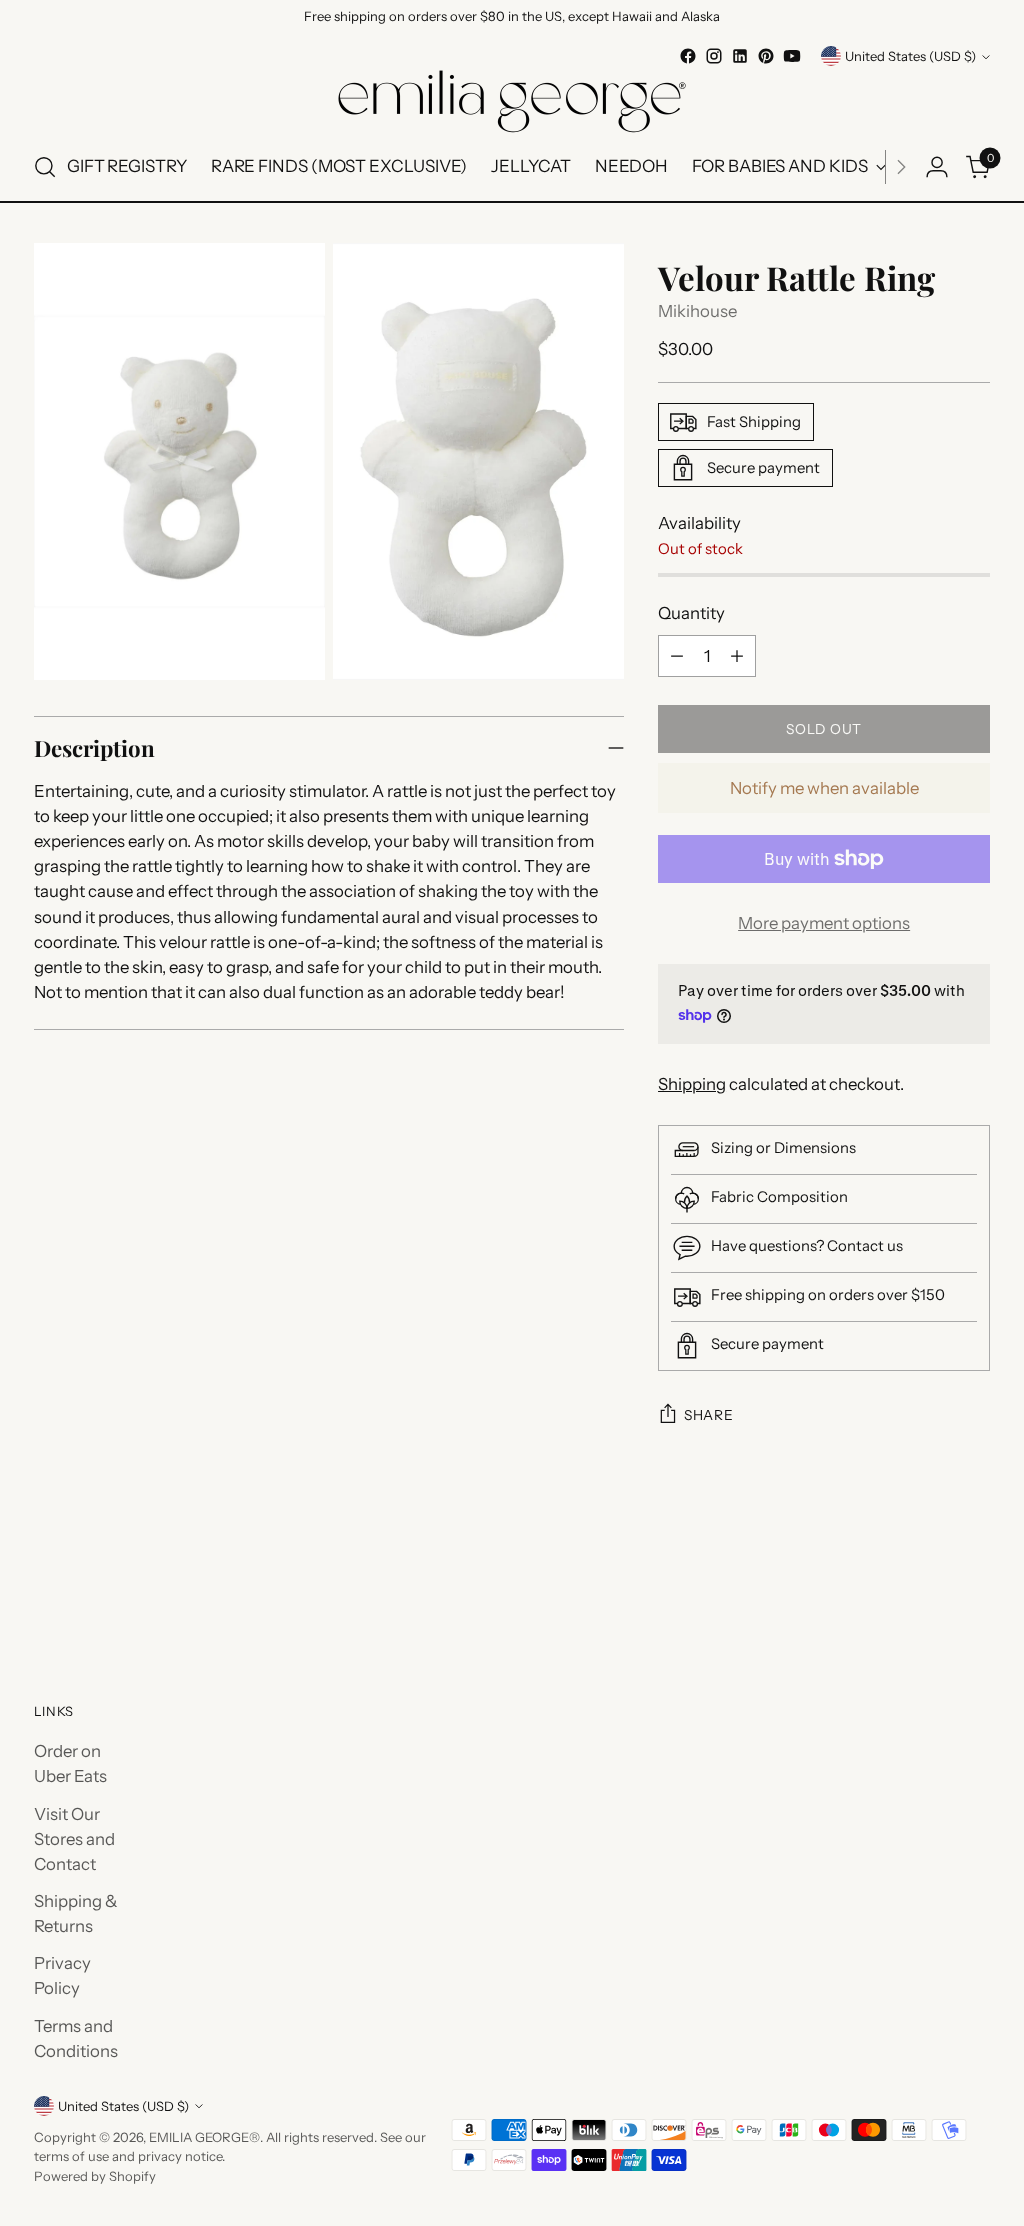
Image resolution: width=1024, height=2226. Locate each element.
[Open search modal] (45, 167)
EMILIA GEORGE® (204, 2137)
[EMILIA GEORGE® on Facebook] (688, 56)
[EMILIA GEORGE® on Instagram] (714, 56)
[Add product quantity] (737, 656)
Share (708, 1415)
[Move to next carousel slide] (973, 1589)
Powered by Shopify (95, 2176)
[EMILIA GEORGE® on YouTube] (792, 56)
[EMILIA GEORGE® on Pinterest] (766, 56)
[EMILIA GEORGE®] (512, 101)
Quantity (691, 613)
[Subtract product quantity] (677, 656)
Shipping (692, 1084)
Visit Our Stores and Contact (74, 1839)
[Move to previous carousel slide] (927, 1590)
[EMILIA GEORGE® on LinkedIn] (740, 56)
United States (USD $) (910, 56)
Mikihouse (697, 311)
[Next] (901, 167)
